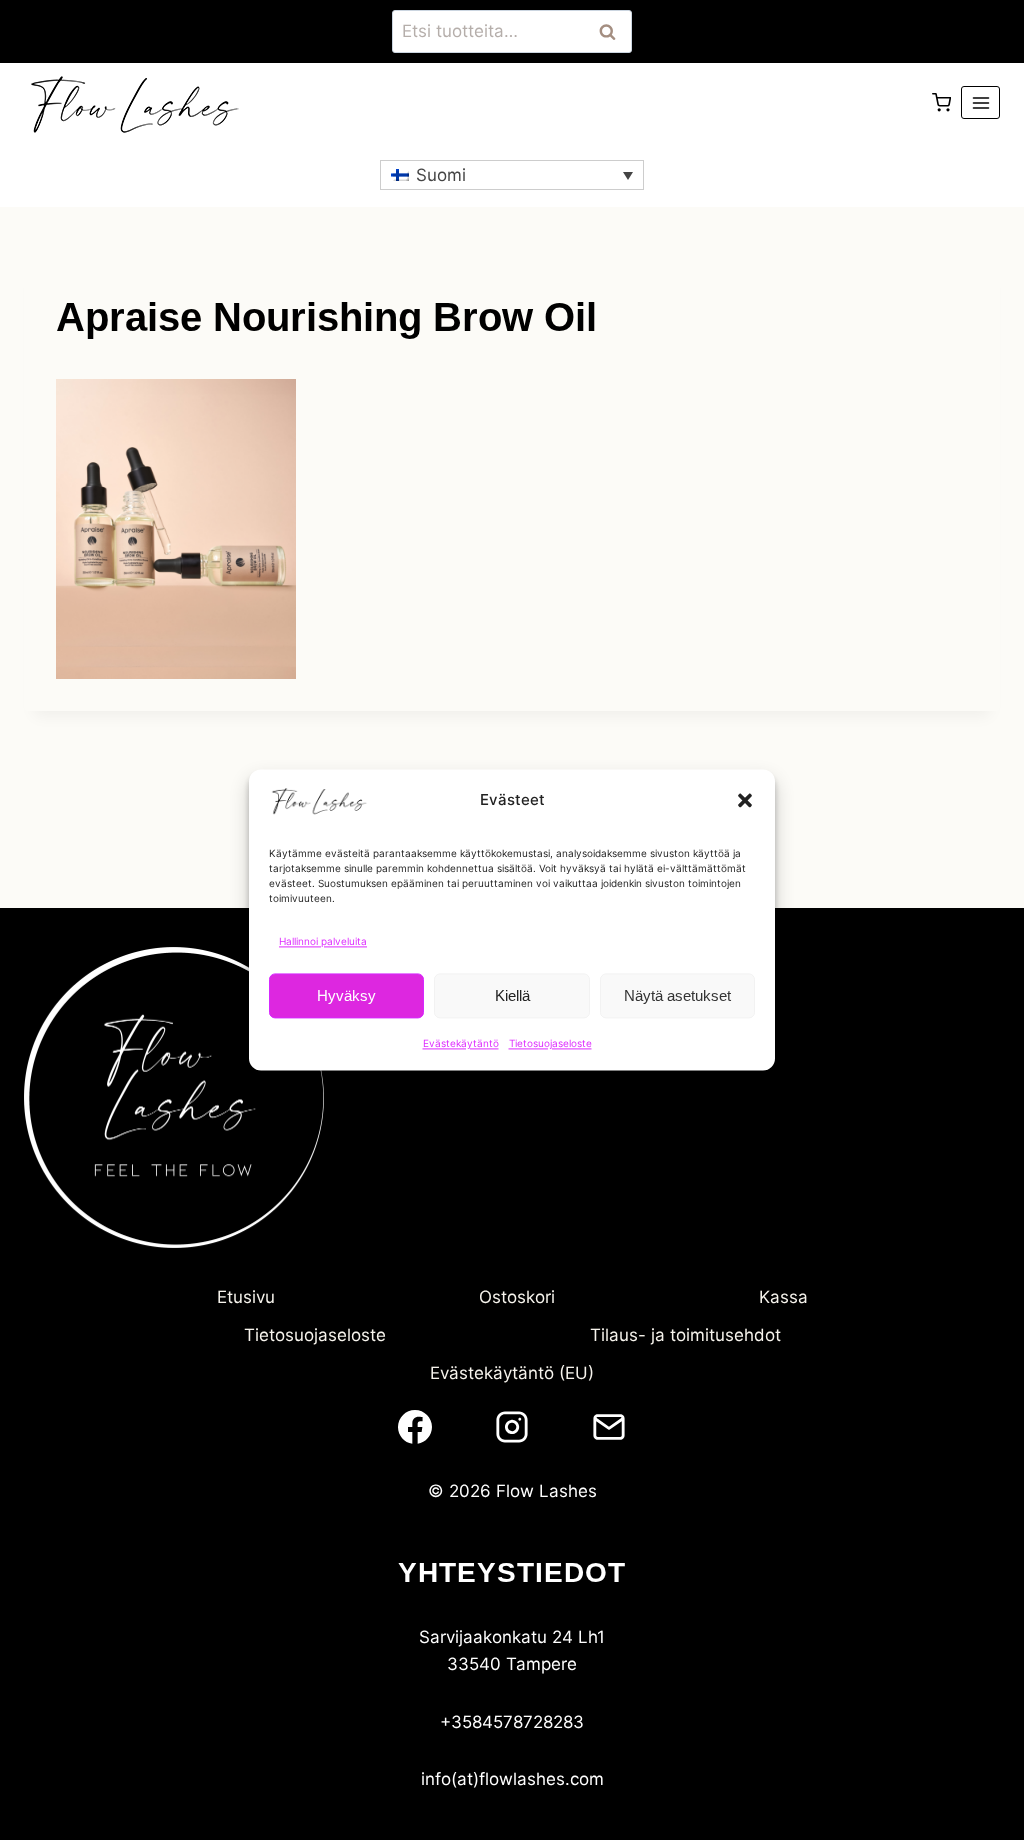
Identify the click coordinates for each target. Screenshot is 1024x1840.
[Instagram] (512, 1427)
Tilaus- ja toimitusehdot (685, 1335)
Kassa (783, 1297)
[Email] (609, 1427)
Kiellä (512, 995)
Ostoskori (517, 1297)
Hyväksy (346, 995)
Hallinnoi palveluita (323, 941)
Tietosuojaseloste (550, 1043)
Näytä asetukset (677, 995)
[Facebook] (415, 1427)
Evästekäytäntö (461, 1043)
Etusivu (246, 1297)
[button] (745, 800)
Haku (613, 31)
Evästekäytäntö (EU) (512, 1373)
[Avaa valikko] (980, 102)
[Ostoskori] (941, 102)
